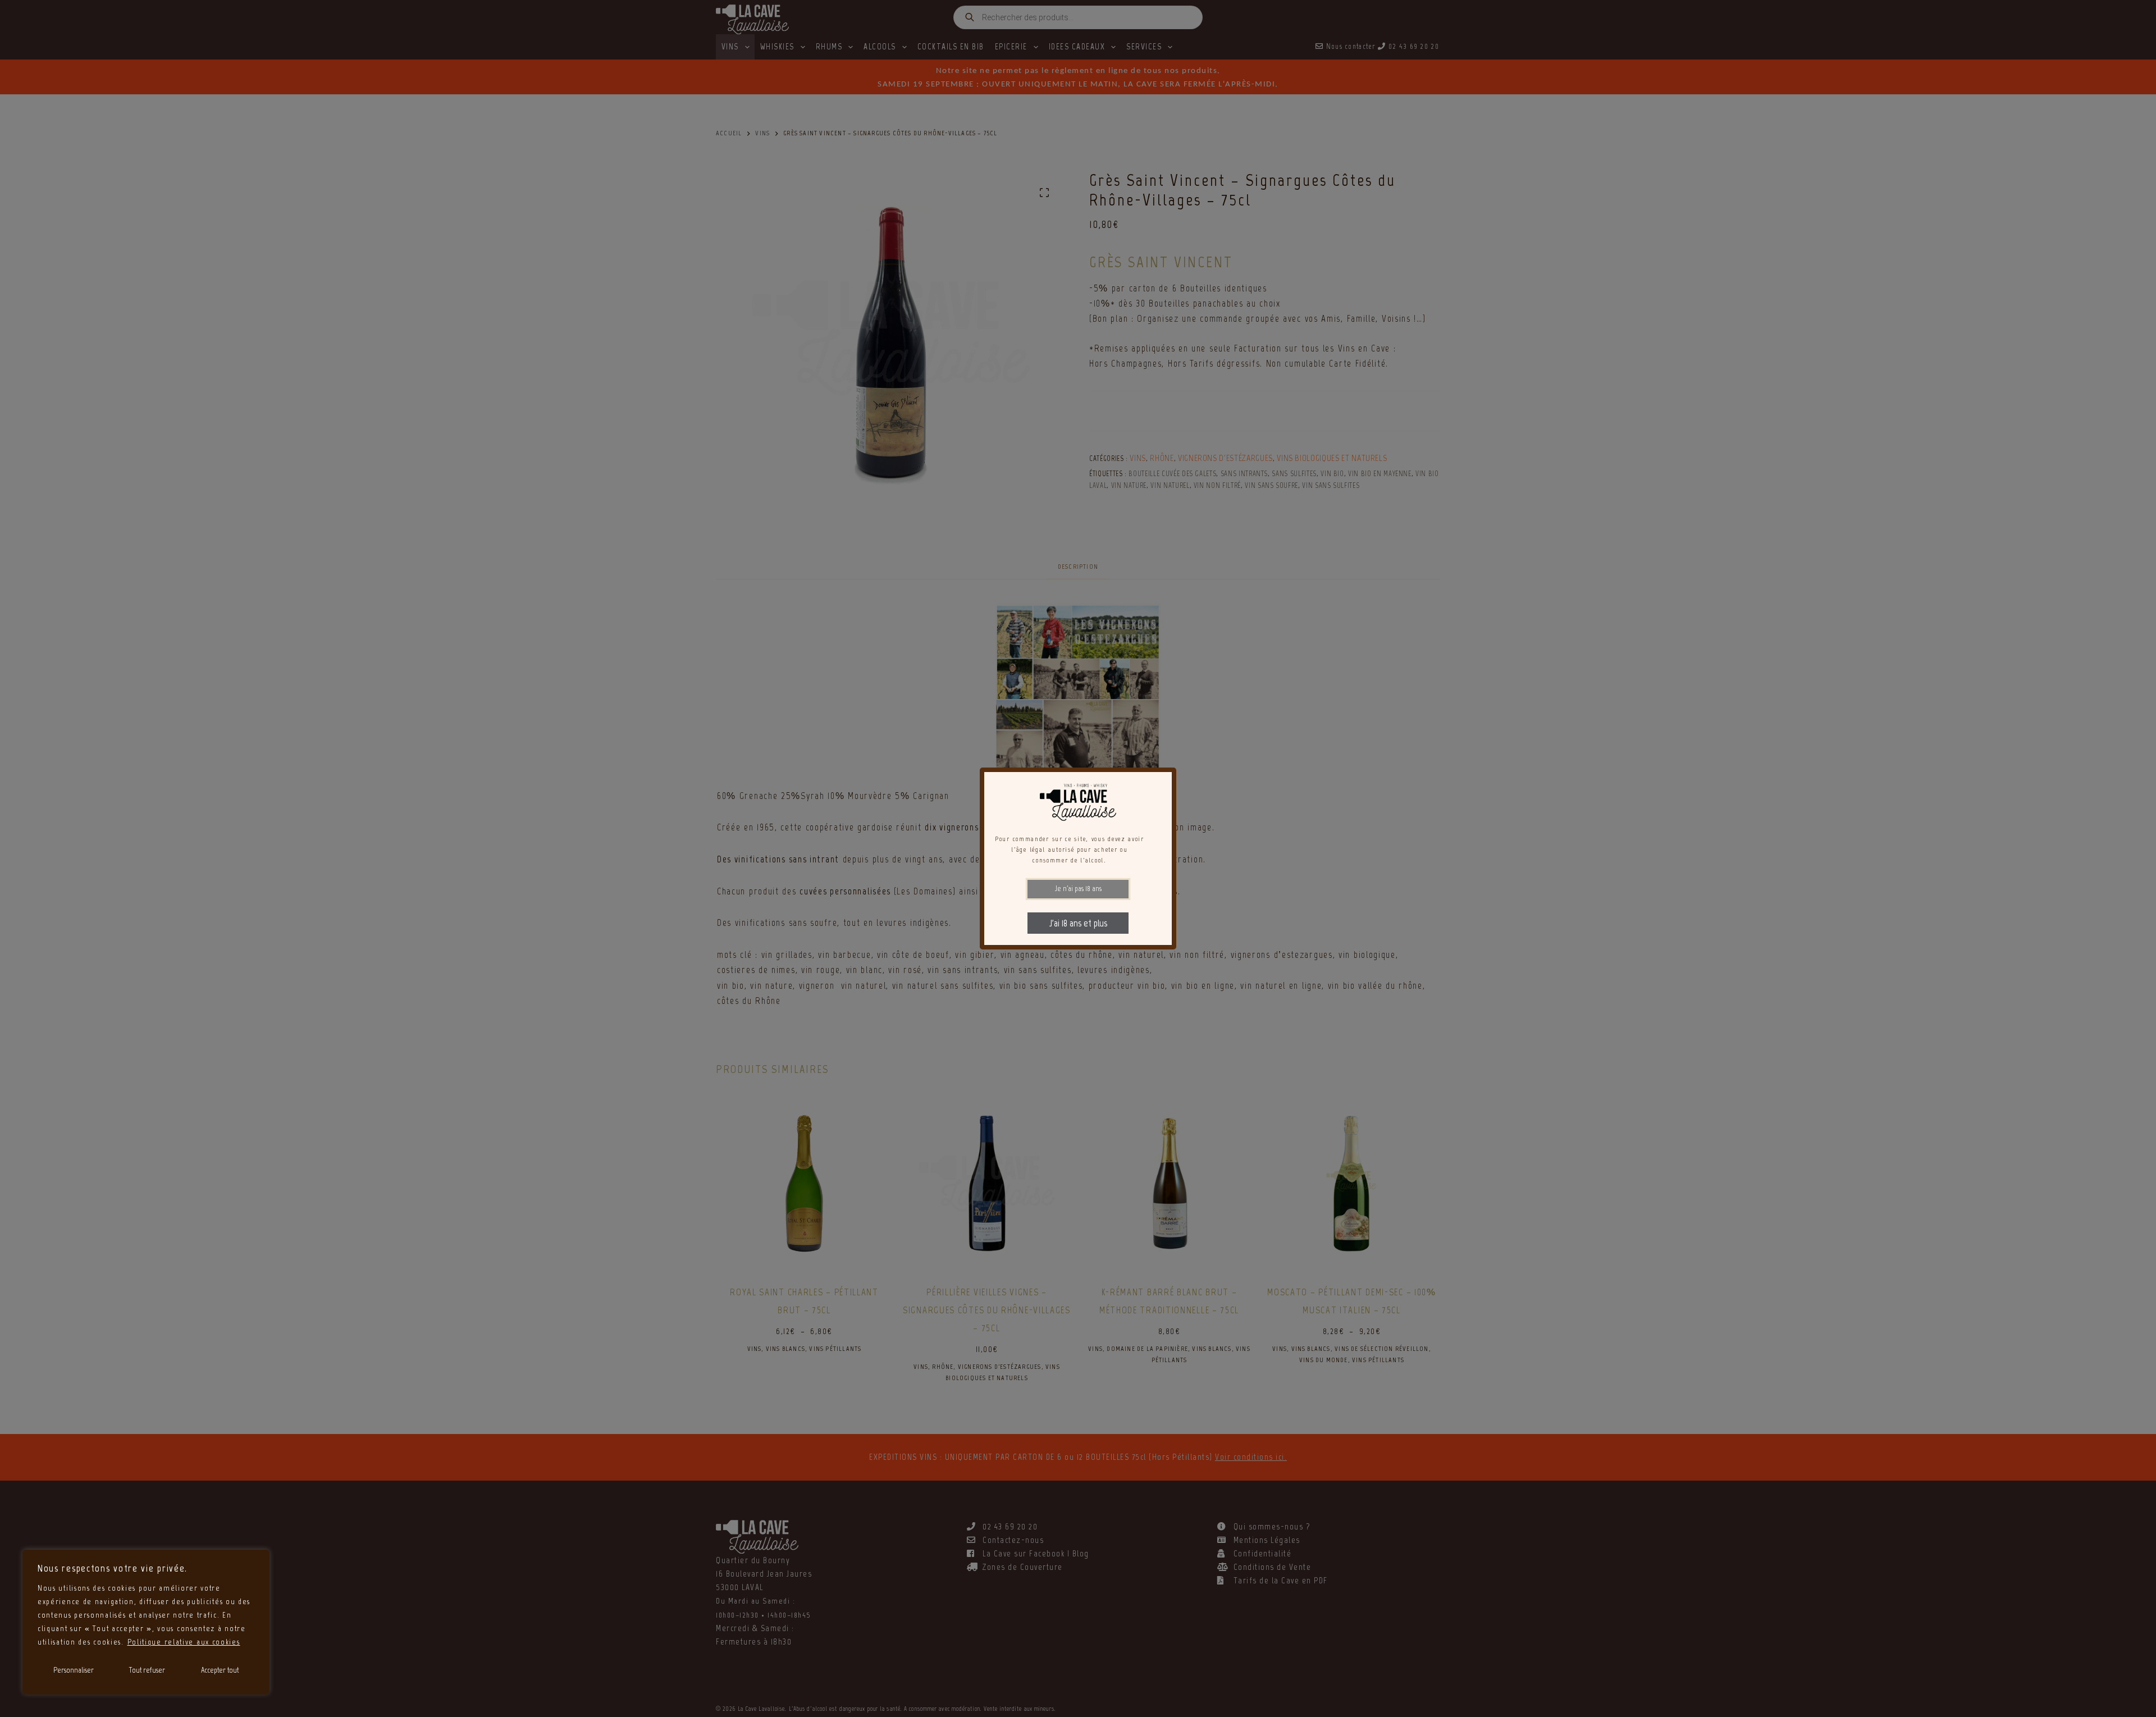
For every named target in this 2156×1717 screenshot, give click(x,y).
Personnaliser (74, 1670)
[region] (146, 1622)
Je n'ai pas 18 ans (1078, 889)
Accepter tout (220, 1670)
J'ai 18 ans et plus (1078, 923)
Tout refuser (147, 1670)
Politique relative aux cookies (184, 1642)
